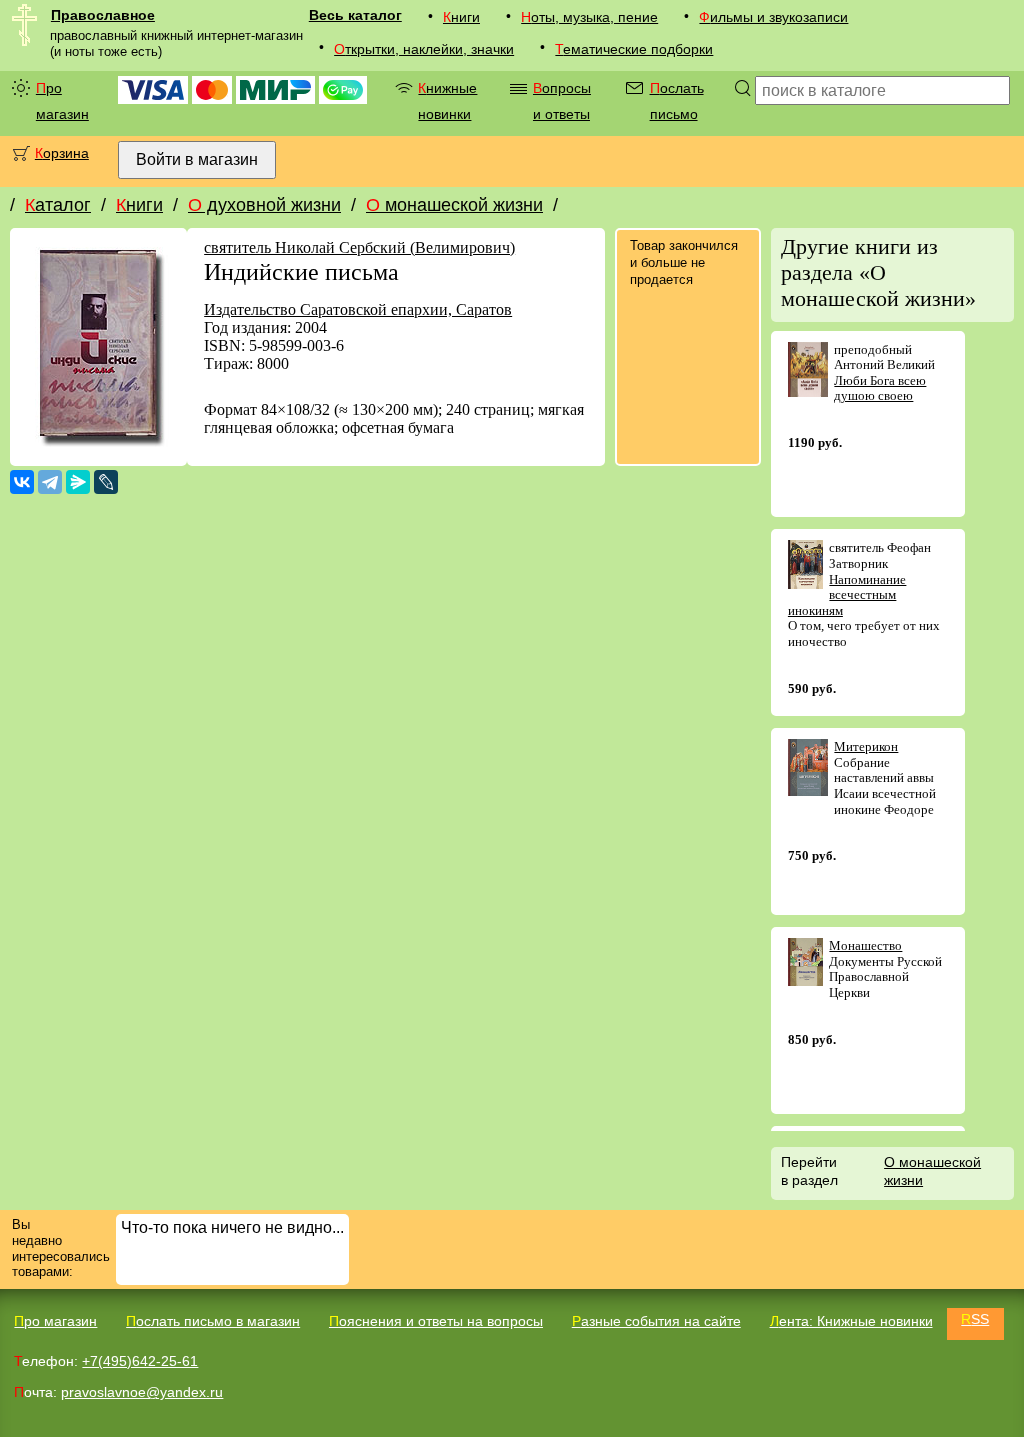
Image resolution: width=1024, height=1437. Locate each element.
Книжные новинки (447, 101)
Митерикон (866, 746)
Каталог (58, 205)
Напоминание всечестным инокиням (847, 595)
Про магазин (62, 101)
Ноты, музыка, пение (589, 17)
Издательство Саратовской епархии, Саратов (358, 309)
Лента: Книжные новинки (851, 1321)
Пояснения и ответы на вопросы (436, 1321)
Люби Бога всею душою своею (880, 388)
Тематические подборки (634, 49)
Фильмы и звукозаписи (773, 17)
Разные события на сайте (656, 1321)
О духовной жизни (264, 205)
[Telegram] (50, 482)
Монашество (865, 945)
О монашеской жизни (454, 205)
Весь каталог (355, 15)
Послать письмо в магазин (213, 1321)
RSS (975, 1319)
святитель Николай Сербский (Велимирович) (359, 247)
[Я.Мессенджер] (78, 482)
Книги (461, 17)
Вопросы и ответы (562, 101)
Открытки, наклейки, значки (424, 49)
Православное (103, 15)
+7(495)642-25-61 (140, 1361)
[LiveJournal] (106, 482)
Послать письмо (677, 101)
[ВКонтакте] (22, 482)
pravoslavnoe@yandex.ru (142, 1392)
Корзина (62, 153)
